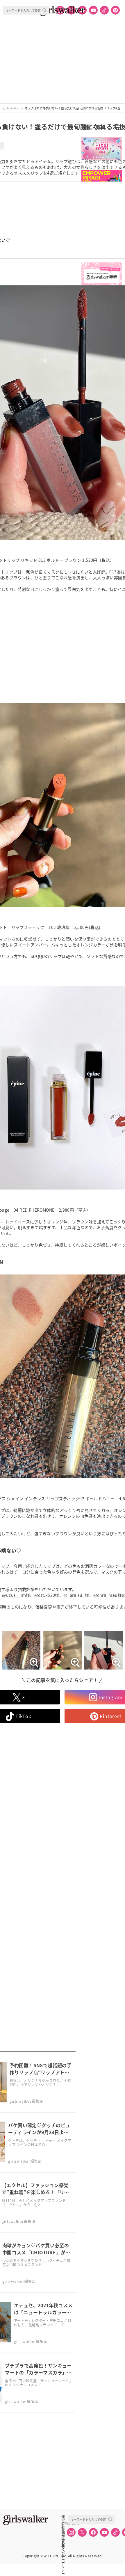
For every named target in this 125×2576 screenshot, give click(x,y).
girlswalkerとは (65, 2523)
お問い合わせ (63, 2529)
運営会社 (63, 2517)
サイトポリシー (63, 2536)
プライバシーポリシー (63, 2542)
